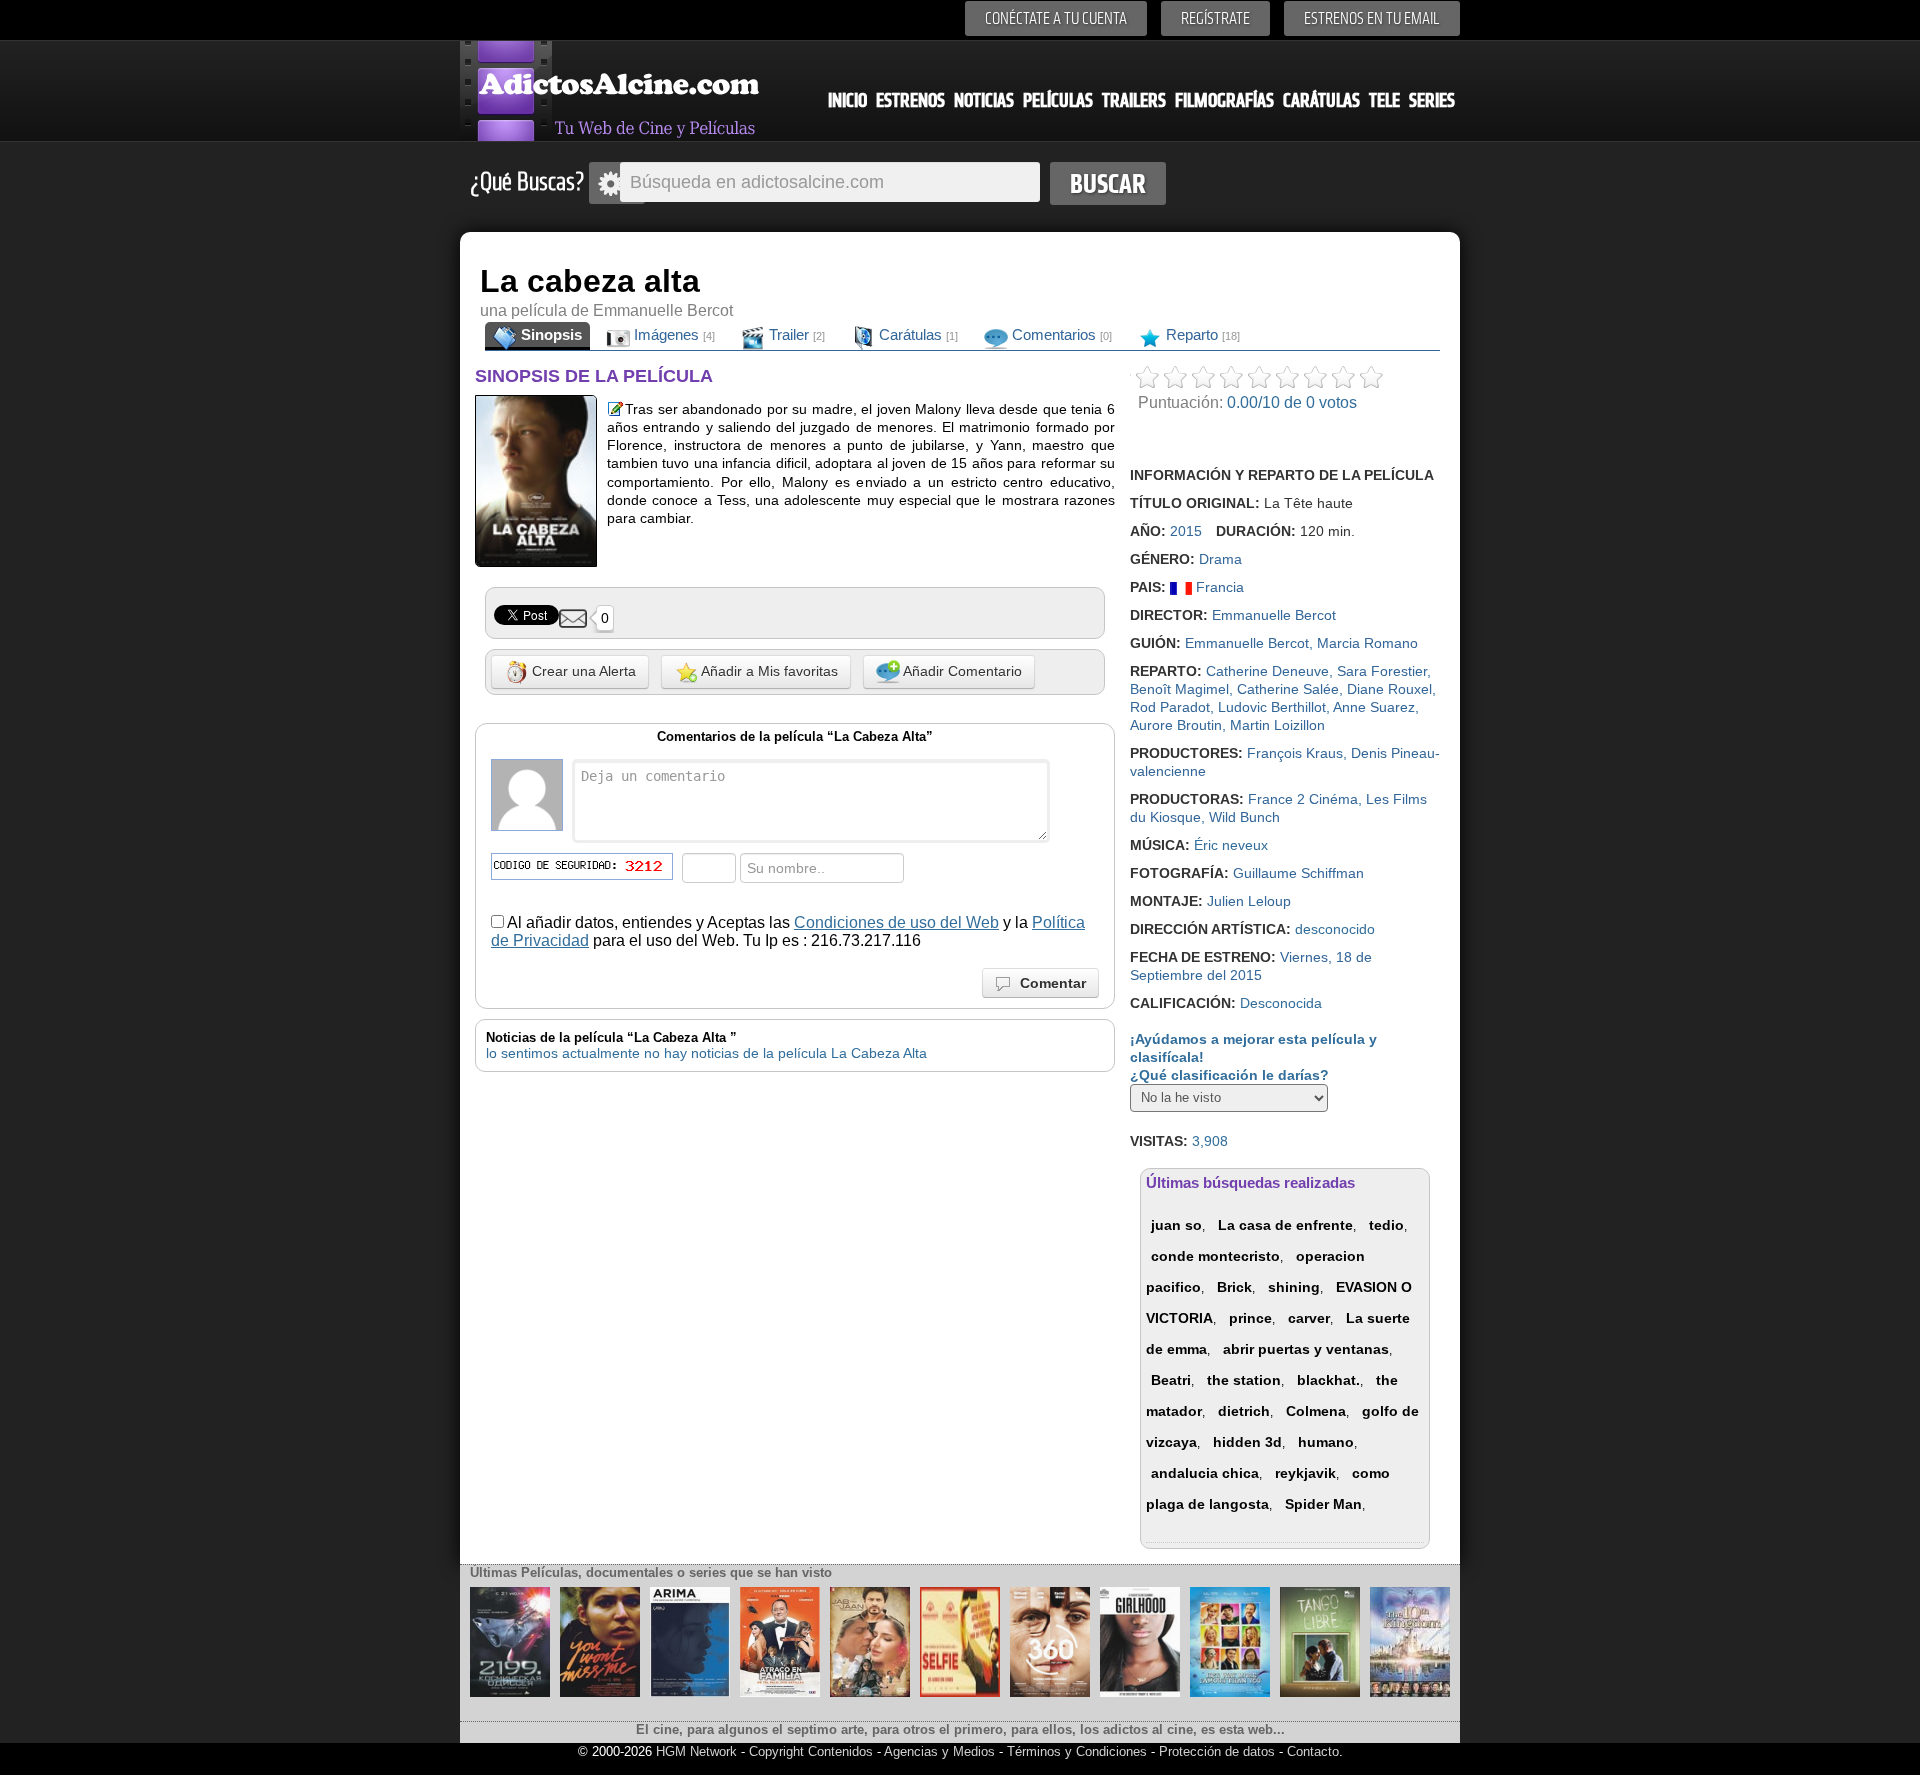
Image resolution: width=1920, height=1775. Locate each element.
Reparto (1201, 334)
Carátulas (1321, 100)
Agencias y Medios (939, 1751)
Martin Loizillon (1277, 725)
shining (1294, 1287)
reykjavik (1305, 1473)
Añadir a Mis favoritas (768, 671)
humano (1326, 1442)
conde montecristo (1215, 1256)
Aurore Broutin (1176, 725)
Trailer (795, 334)
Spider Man (1323, 1504)
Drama (1220, 559)
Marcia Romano (1367, 643)
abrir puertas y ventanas (1306, 1349)
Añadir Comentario (961, 671)
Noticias (984, 100)
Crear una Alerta (582, 671)
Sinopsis (549, 334)
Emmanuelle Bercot (1274, 615)
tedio (1386, 1225)
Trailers (1134, 100)
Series (1432, 100)
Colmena (1316, 1411)
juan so (1176, 1225)
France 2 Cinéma (1303, 799)
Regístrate (1215, 18)
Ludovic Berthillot (1272, 707)
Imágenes (672, 334)
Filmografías (1224, 100)
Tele (1384, 100)
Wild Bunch (1244, 817)
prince (1250, 1318)
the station (1244, 1380)
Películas (1058, 100)
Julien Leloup (1249, 901)
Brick (1234, 1287)
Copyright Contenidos (811, 1751)
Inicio (847, 100)
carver (1309, 1318)
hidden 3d (1247, 1442)
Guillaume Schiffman (1298, 873)
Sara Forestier (1382, 671)
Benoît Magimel (1179, 689)
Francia (1218, 587)
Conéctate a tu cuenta (1056, 18)
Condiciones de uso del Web (896, 922)
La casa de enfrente (1285, 1225)
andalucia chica (1205, 1473)
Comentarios (1060, 334)
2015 (1186, 531)
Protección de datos (1217, 1751)
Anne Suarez (1374, 707)
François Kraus (1295, 753)
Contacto (1313, 1751)
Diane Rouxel (1389, 689)
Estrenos (910, 100)
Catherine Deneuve (1267, 671)
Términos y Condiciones (1079, 1751)
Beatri (1171, 1380)
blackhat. (1328, 1380)
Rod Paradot (1170, 707)
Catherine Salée (1288, 689)
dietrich (1244, 1411)
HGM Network (696, 1751)
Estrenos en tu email (1372, 18)
